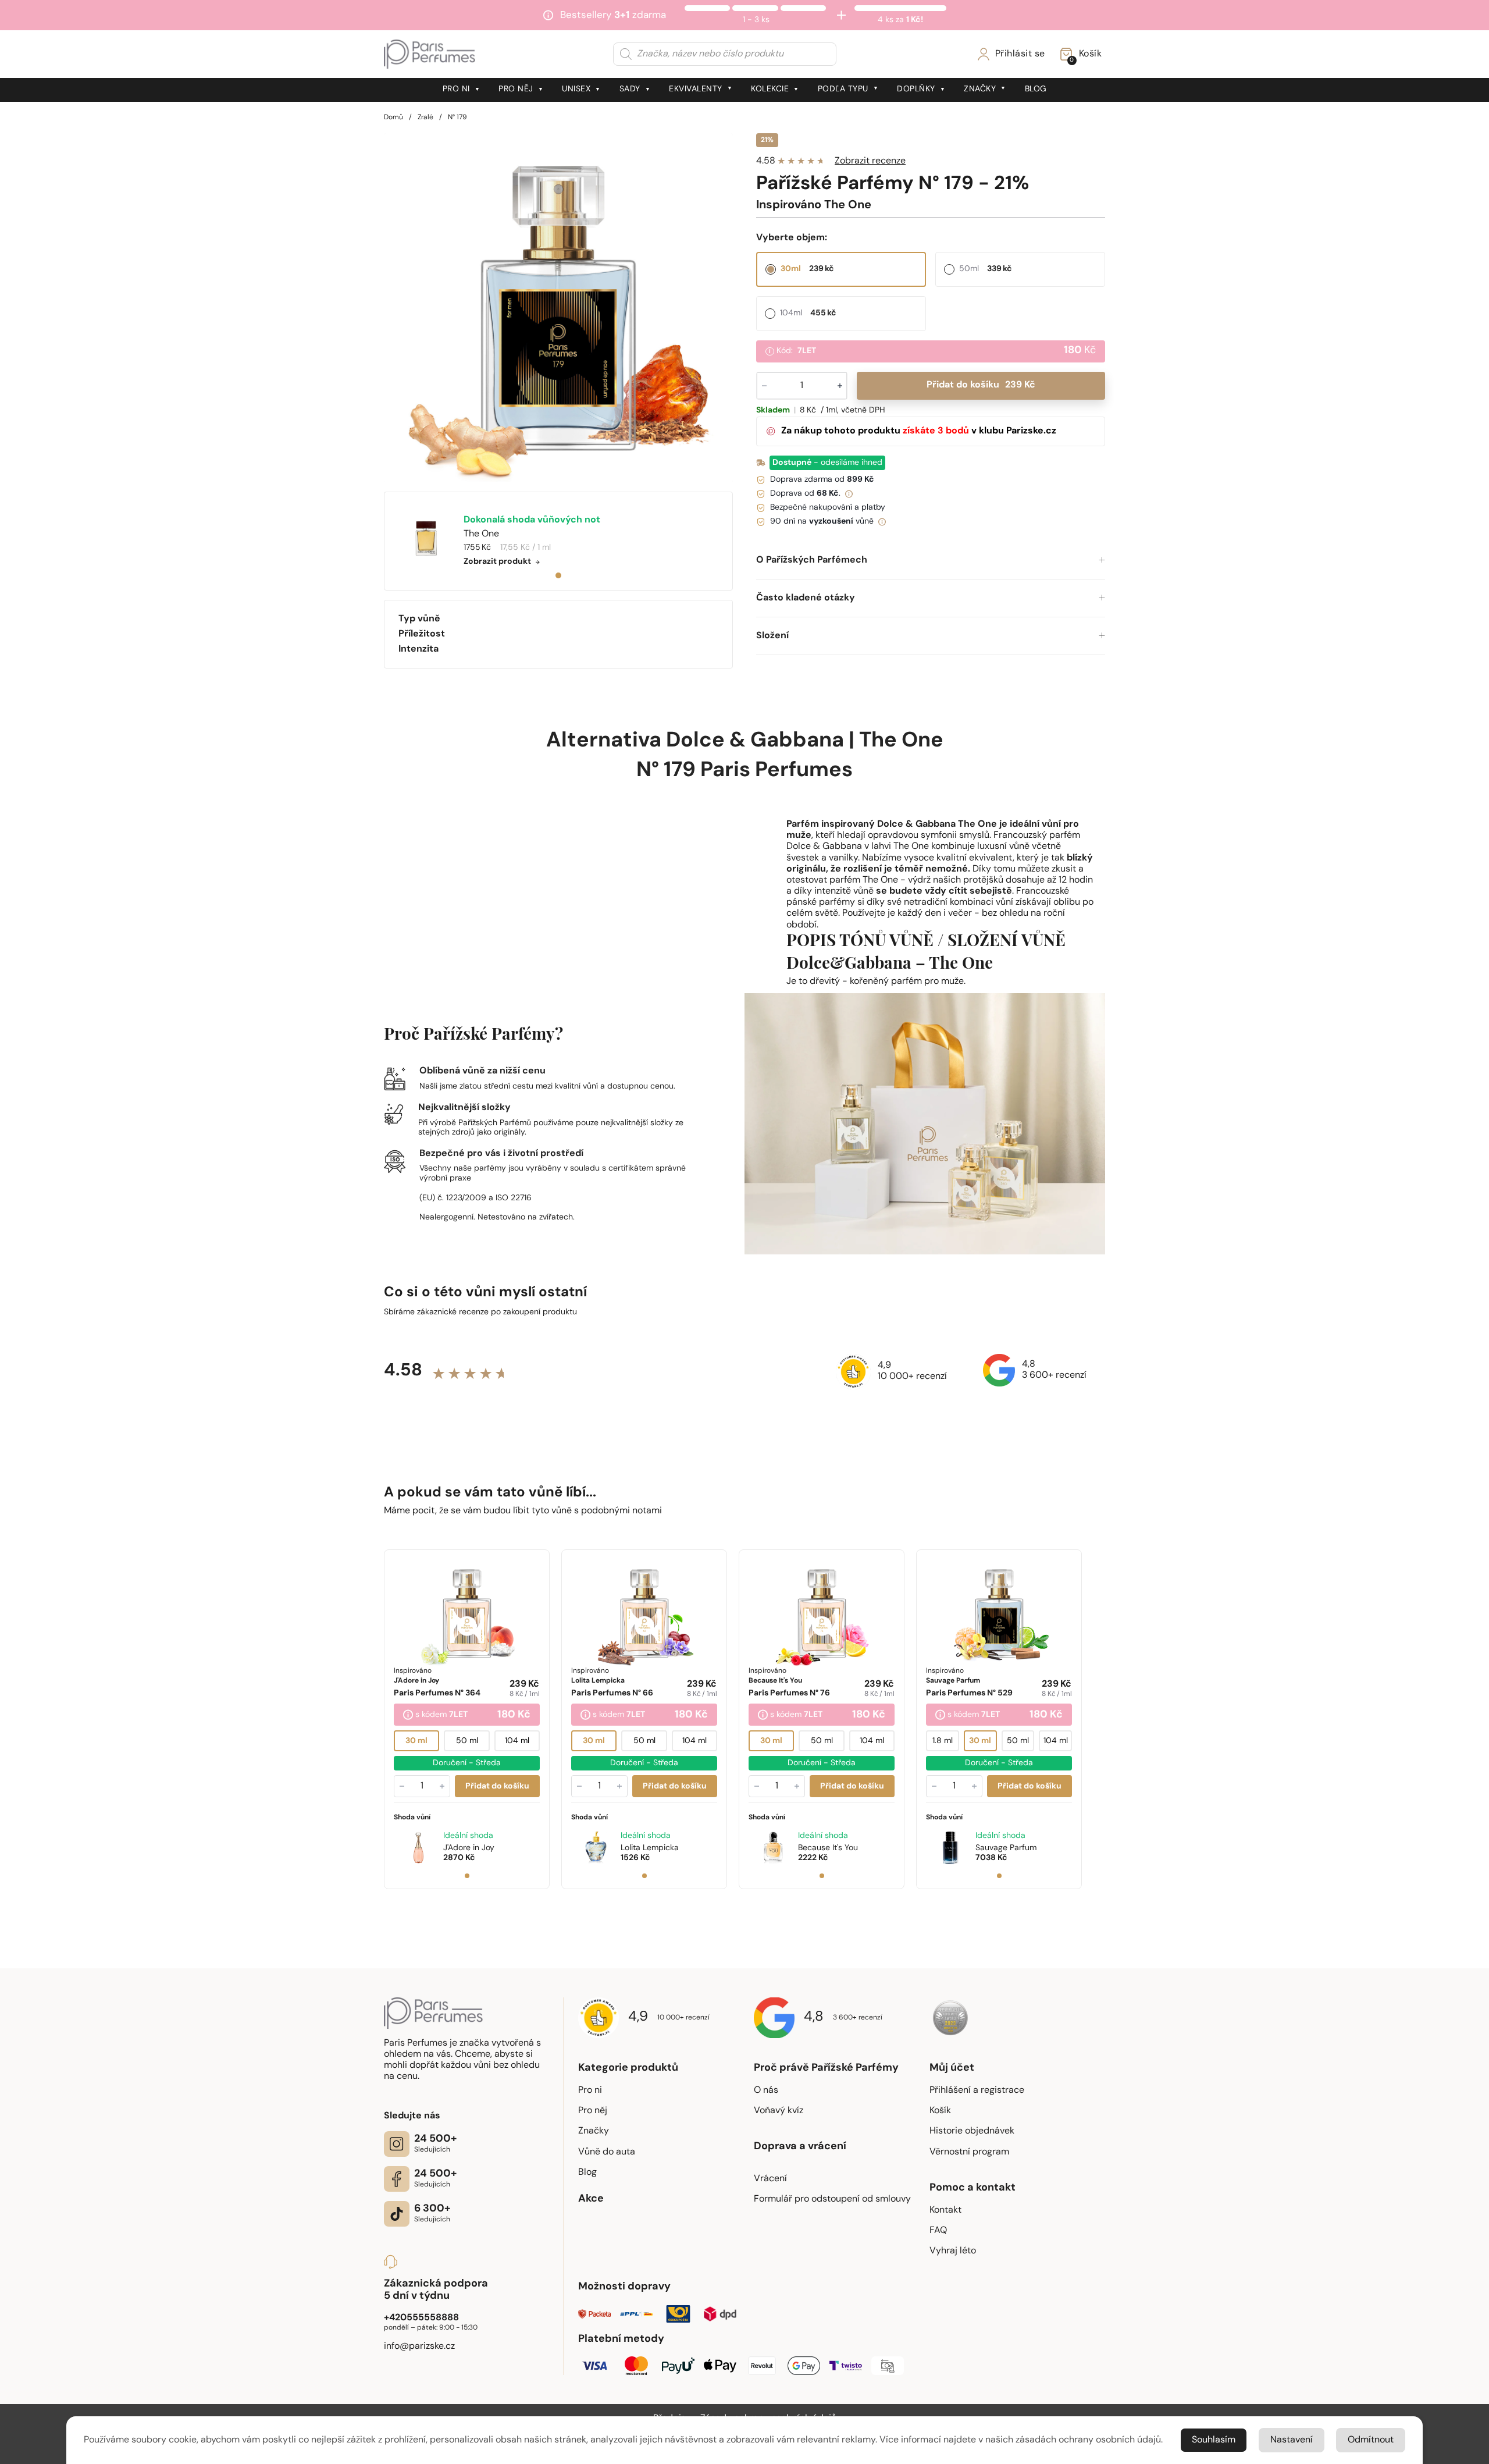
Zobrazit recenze (870, 161)
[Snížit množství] (402, 1786)
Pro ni (456, 89)
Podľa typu (843, 89)
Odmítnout (1371, 2440)
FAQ (938, 2231)
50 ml (467, 1741)
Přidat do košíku (981, 385)
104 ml (517, 1741)
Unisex (576, 89)
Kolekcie (770, 89)
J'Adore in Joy (469, 1848)
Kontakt (945, 2210)
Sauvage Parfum (1006, 1848)
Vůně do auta (607, 2152)
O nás (766, 2090)
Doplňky (916, 89)
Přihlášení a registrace (977, 2090)
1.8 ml (943, 1741)
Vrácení (770, 2179)
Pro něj (516, 89)
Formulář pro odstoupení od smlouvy (832, 2199)
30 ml (416, 1741)
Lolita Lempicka (650, 1848)
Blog (1036, 89)
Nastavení (1292, 2440)
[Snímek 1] (467, 1876)
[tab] (558, 575)
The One (901, 741)
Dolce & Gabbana (755, 741)
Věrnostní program (969, 2152)
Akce (591, 2199)
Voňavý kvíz (779, 2111)
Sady (630, 89)
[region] (558, 308)
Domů (393, 118)
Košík (940, 2111)
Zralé (425, 118)
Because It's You (828, 1848)
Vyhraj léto (953, 2251)
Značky (980, 89)
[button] (931, 561)
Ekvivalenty (696, 89)
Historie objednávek (972, 2131)
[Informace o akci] (408, 1716)
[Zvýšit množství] (442, 1786)
